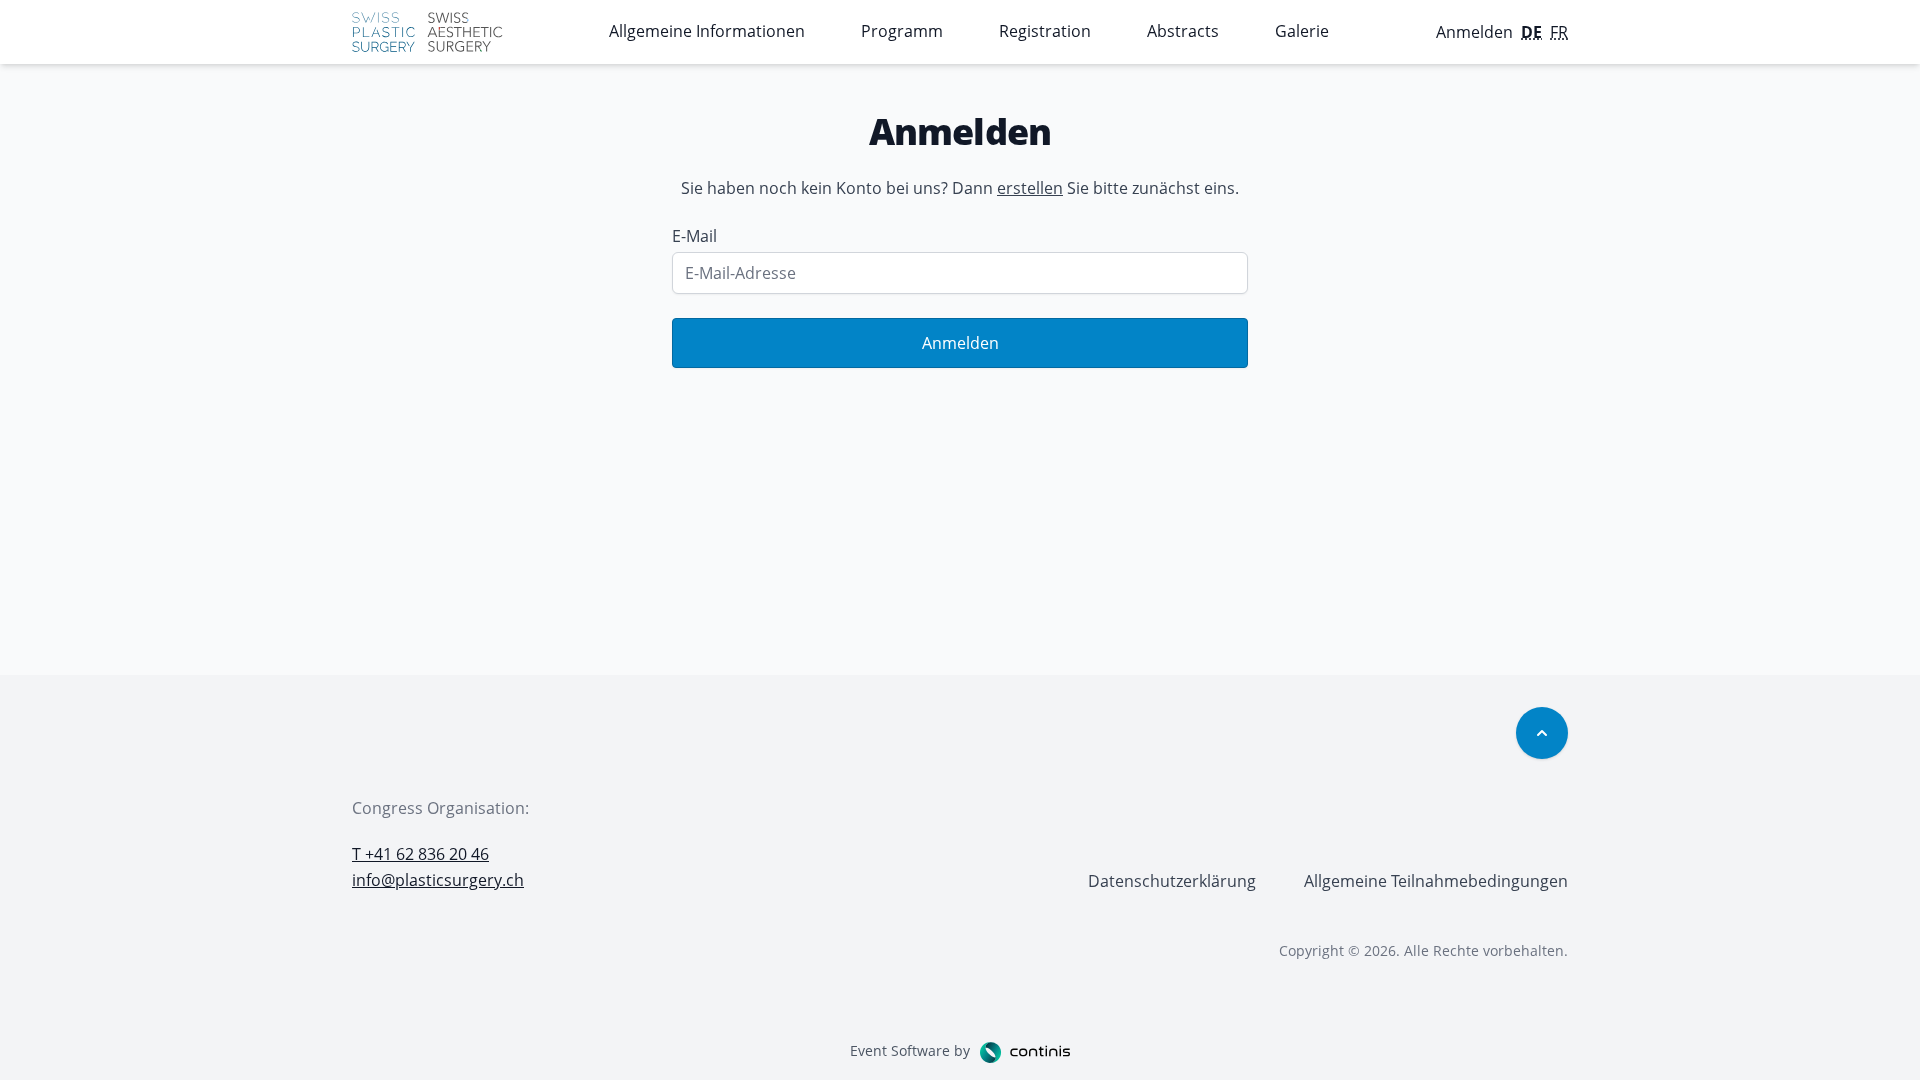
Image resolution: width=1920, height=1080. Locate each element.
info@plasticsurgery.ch (438, 880)
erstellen (1030, 188)
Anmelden (960, 343)
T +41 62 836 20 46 (420, 854)
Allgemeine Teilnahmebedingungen (1436, 881)
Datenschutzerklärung (1172, 881)
